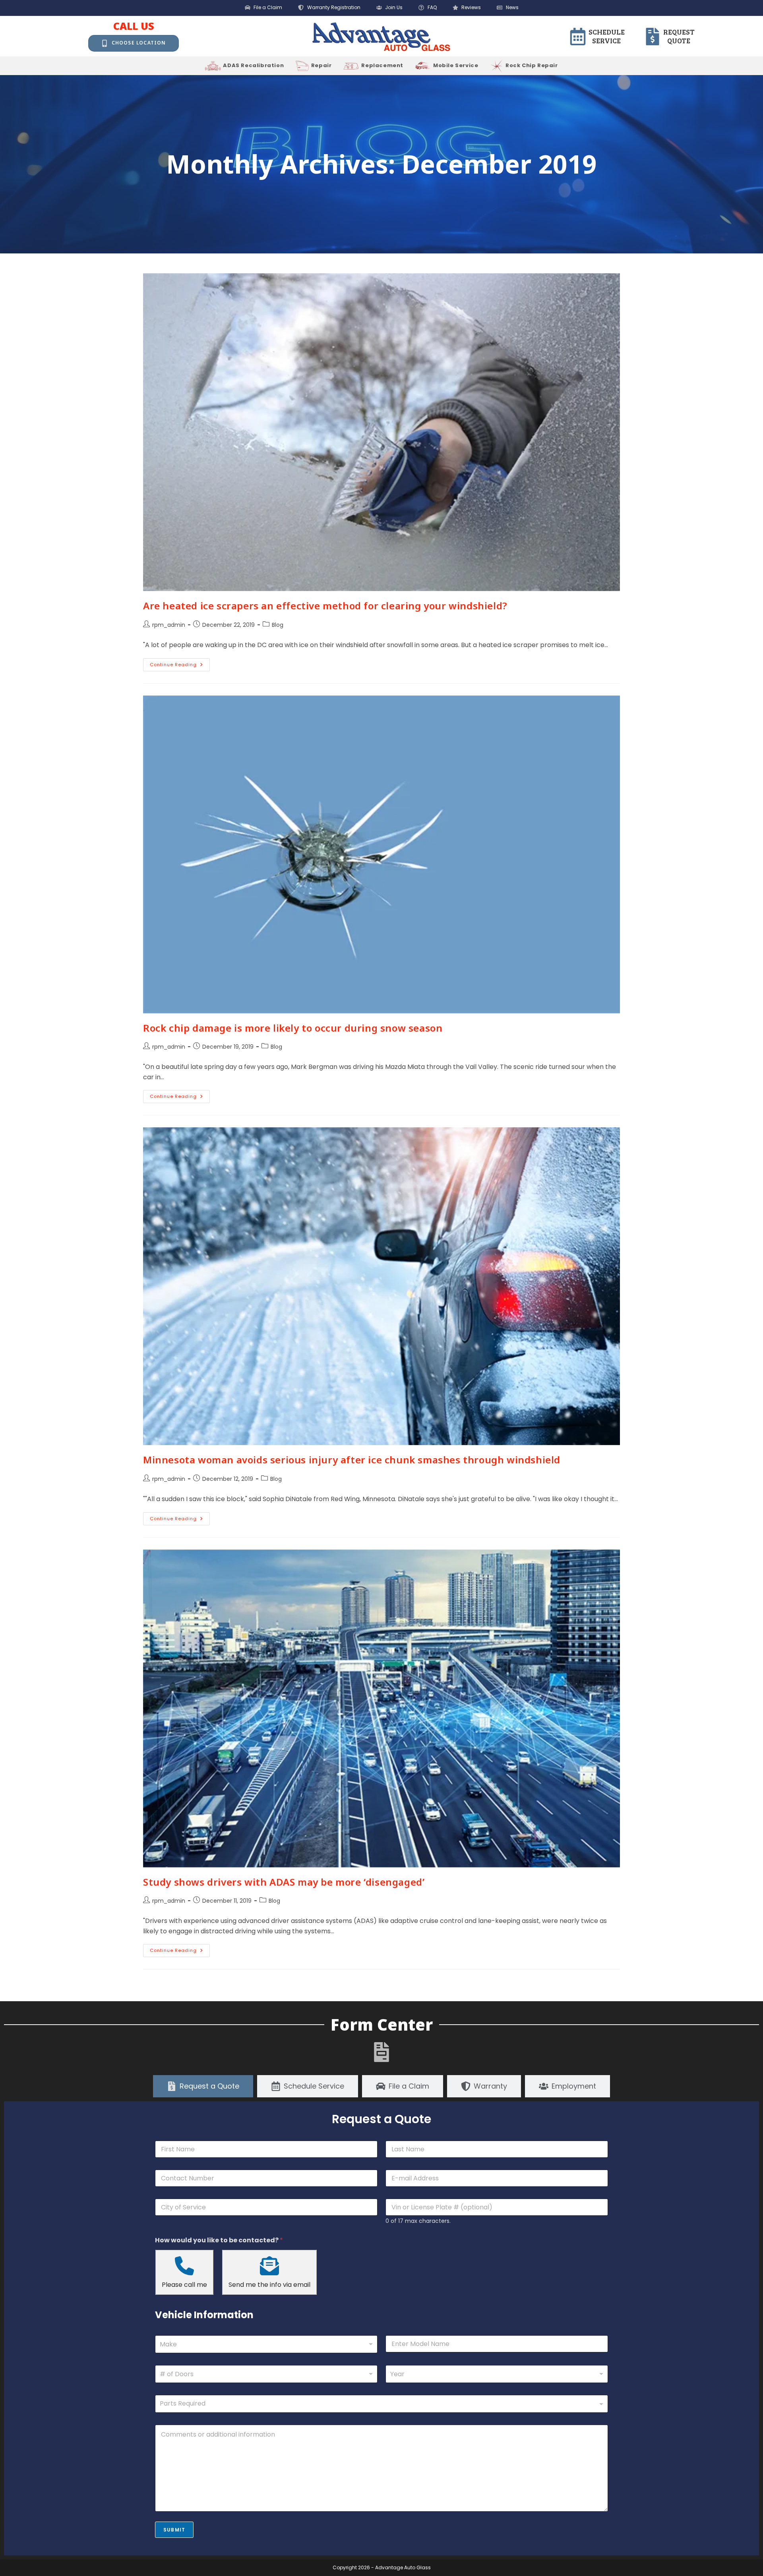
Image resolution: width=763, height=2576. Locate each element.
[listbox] (266, 2374)
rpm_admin (169, 625)
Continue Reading (180, 663)
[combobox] (266, 2344)
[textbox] (380, 2404)
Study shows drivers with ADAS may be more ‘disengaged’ (284, 1882)
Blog (278, 625)
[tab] (203, 2086)
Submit (174, 2530)
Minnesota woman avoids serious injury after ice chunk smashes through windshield (352, 1460)
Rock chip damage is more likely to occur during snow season (293, 1028)
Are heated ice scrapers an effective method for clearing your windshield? (325, 606)
